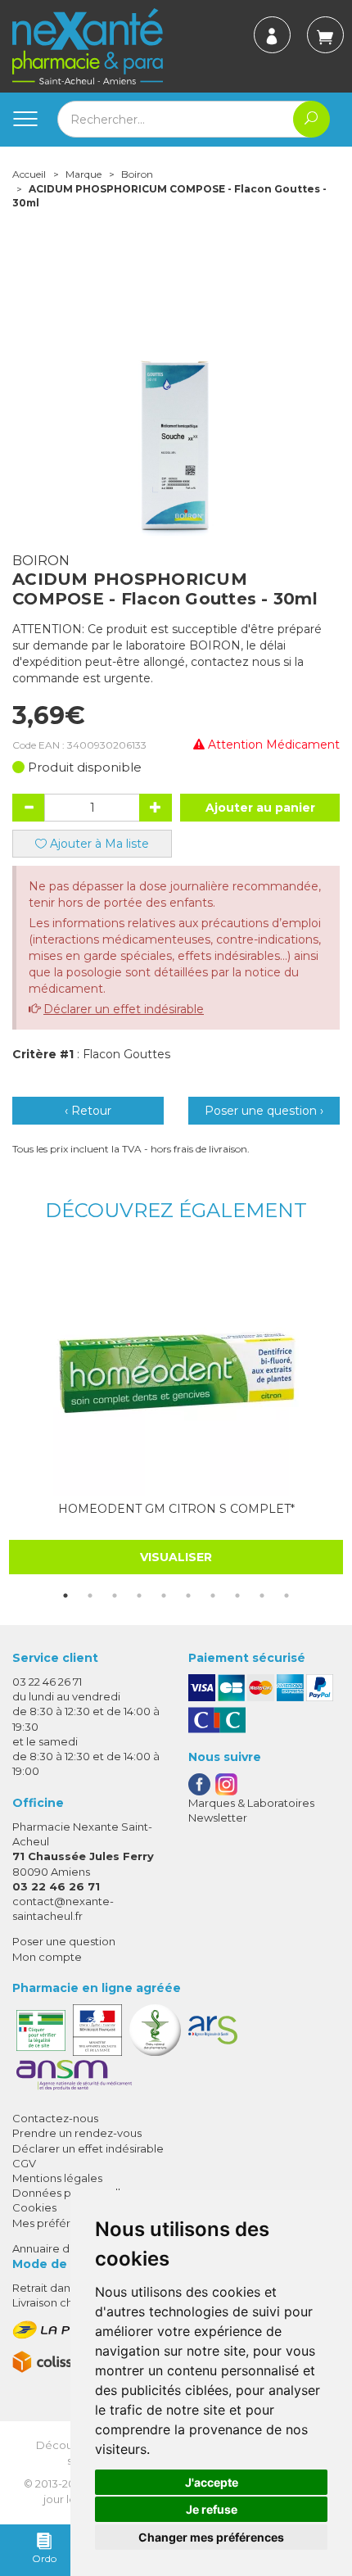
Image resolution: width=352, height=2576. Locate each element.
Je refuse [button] (212, 2509)
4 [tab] (139, 1596)
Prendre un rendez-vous (77, 2133)
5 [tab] (164, 1596)
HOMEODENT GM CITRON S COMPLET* (176, 1509)
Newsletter (218, 1818)
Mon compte (47, 1957)
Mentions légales (57, 2178)
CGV (24, 2163)
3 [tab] (115, 1596)
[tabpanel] (176, 1412)
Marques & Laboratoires (251, 1803)
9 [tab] (262, 1596)
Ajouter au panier (260, 808)
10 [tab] (287, 1596)
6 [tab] (188, 1596)
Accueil (29, 174)
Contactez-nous (55, 2118)
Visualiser (176, 1557)
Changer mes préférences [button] (211, 2537)
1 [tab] (65, 1596)
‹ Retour (88, 1111)
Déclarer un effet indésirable (124, 1009)
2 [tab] (90, 1596)
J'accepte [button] (212, 2482)
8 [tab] (237, 1596)
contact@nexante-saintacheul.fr (63, 1908)
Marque (83, 174)
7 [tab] (213, 1596)
